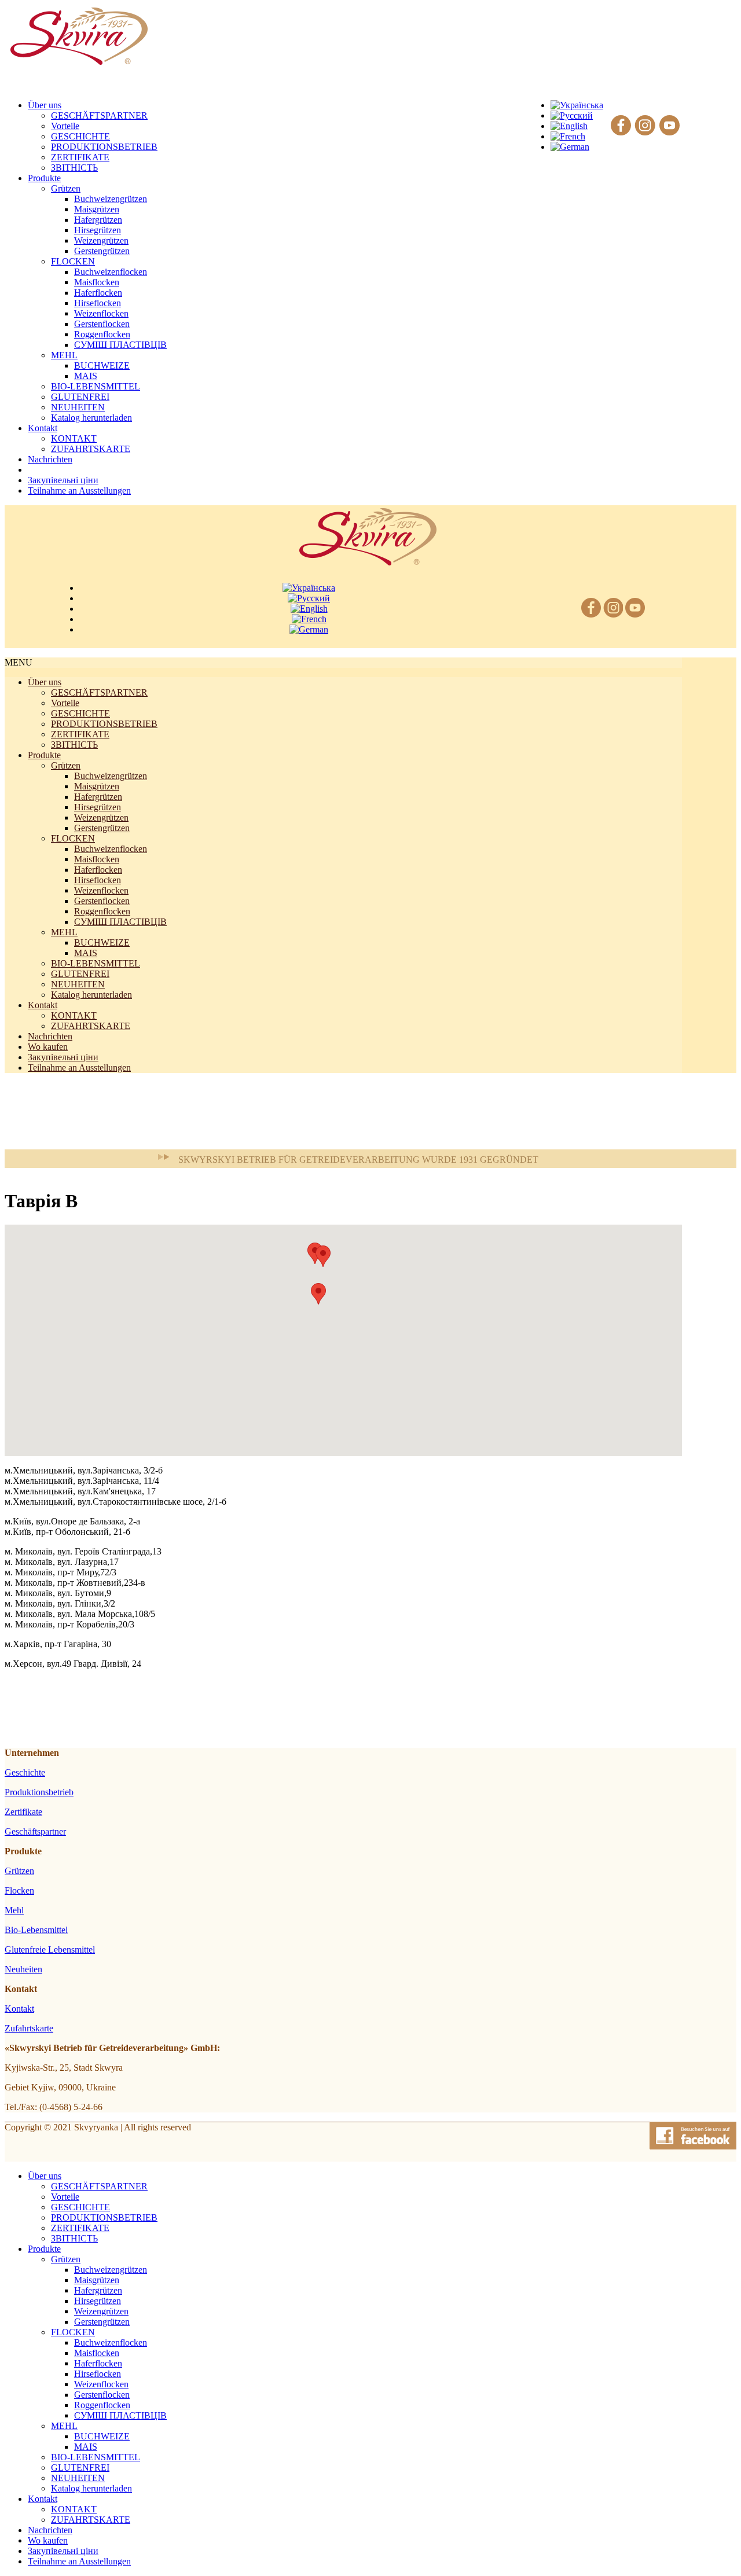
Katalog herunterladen (91, 418)
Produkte (44, 755)
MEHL (64, 355)
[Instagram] (645, 126)
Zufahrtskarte (29, 2028)
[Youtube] (670, 126)
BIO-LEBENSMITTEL (96, 386)
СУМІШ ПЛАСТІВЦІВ (120, 345)
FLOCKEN (73, 261)
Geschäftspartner (35, 1831)
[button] (318, 1294)
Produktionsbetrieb (39, 1792)
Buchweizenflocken (111, 272)
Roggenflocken (102, 334)
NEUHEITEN (78, 407)
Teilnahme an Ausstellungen (79, 1067)
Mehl (14, 1910)
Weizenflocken (101, 313)
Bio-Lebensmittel (36, 1930)
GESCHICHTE (80, 136)
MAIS (86, 376)
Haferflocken (98, 293)
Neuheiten (23, 1969)
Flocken (19, 1890)
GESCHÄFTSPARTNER (99, 115)
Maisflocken (97, 282)
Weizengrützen (101, 240)
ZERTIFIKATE (80, 157)
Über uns (45, 682)
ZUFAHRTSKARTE (91, 449)
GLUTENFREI (80, 397)
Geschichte (25, 1772)
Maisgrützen (97, 209)
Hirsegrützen (98, 230)
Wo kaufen (48, 1047)
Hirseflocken (98, 303)
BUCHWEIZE (102, 365)
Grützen (66, 188)
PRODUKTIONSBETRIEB (104, 147)
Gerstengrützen (102, 251)
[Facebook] (621, 126)
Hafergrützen (98, 220)
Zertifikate (23, 1812)
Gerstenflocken (102, 324)
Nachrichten (50, 1036)
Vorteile (65, 126)
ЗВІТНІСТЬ (74, 168)
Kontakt (43, 1005)
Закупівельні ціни (63, 1057)
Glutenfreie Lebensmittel (50, 1950)
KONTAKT (74, 438)
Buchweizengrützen (111, 199)
